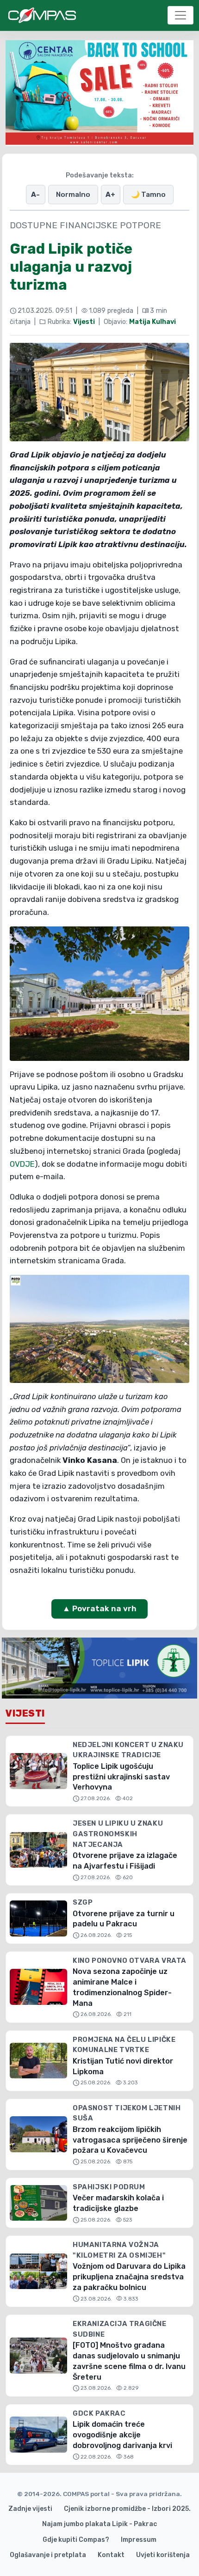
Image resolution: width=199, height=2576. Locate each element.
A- (35, 195)
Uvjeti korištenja (163, 2555)
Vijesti (84, 322)
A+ (110, 195)
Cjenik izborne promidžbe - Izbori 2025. (127, 2509)
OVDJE (22, 1164)
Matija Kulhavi (152, 322)
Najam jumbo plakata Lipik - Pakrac (99, 2524)
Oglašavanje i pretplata (48, 2555)
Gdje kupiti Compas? (76, 2540)
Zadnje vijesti (30, 2509)
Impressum (139, 2540)
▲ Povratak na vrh (99, 1608)
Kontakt (111, 2555)
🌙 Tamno (148, 195)
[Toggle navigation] (180, 15)
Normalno (73, 195)
